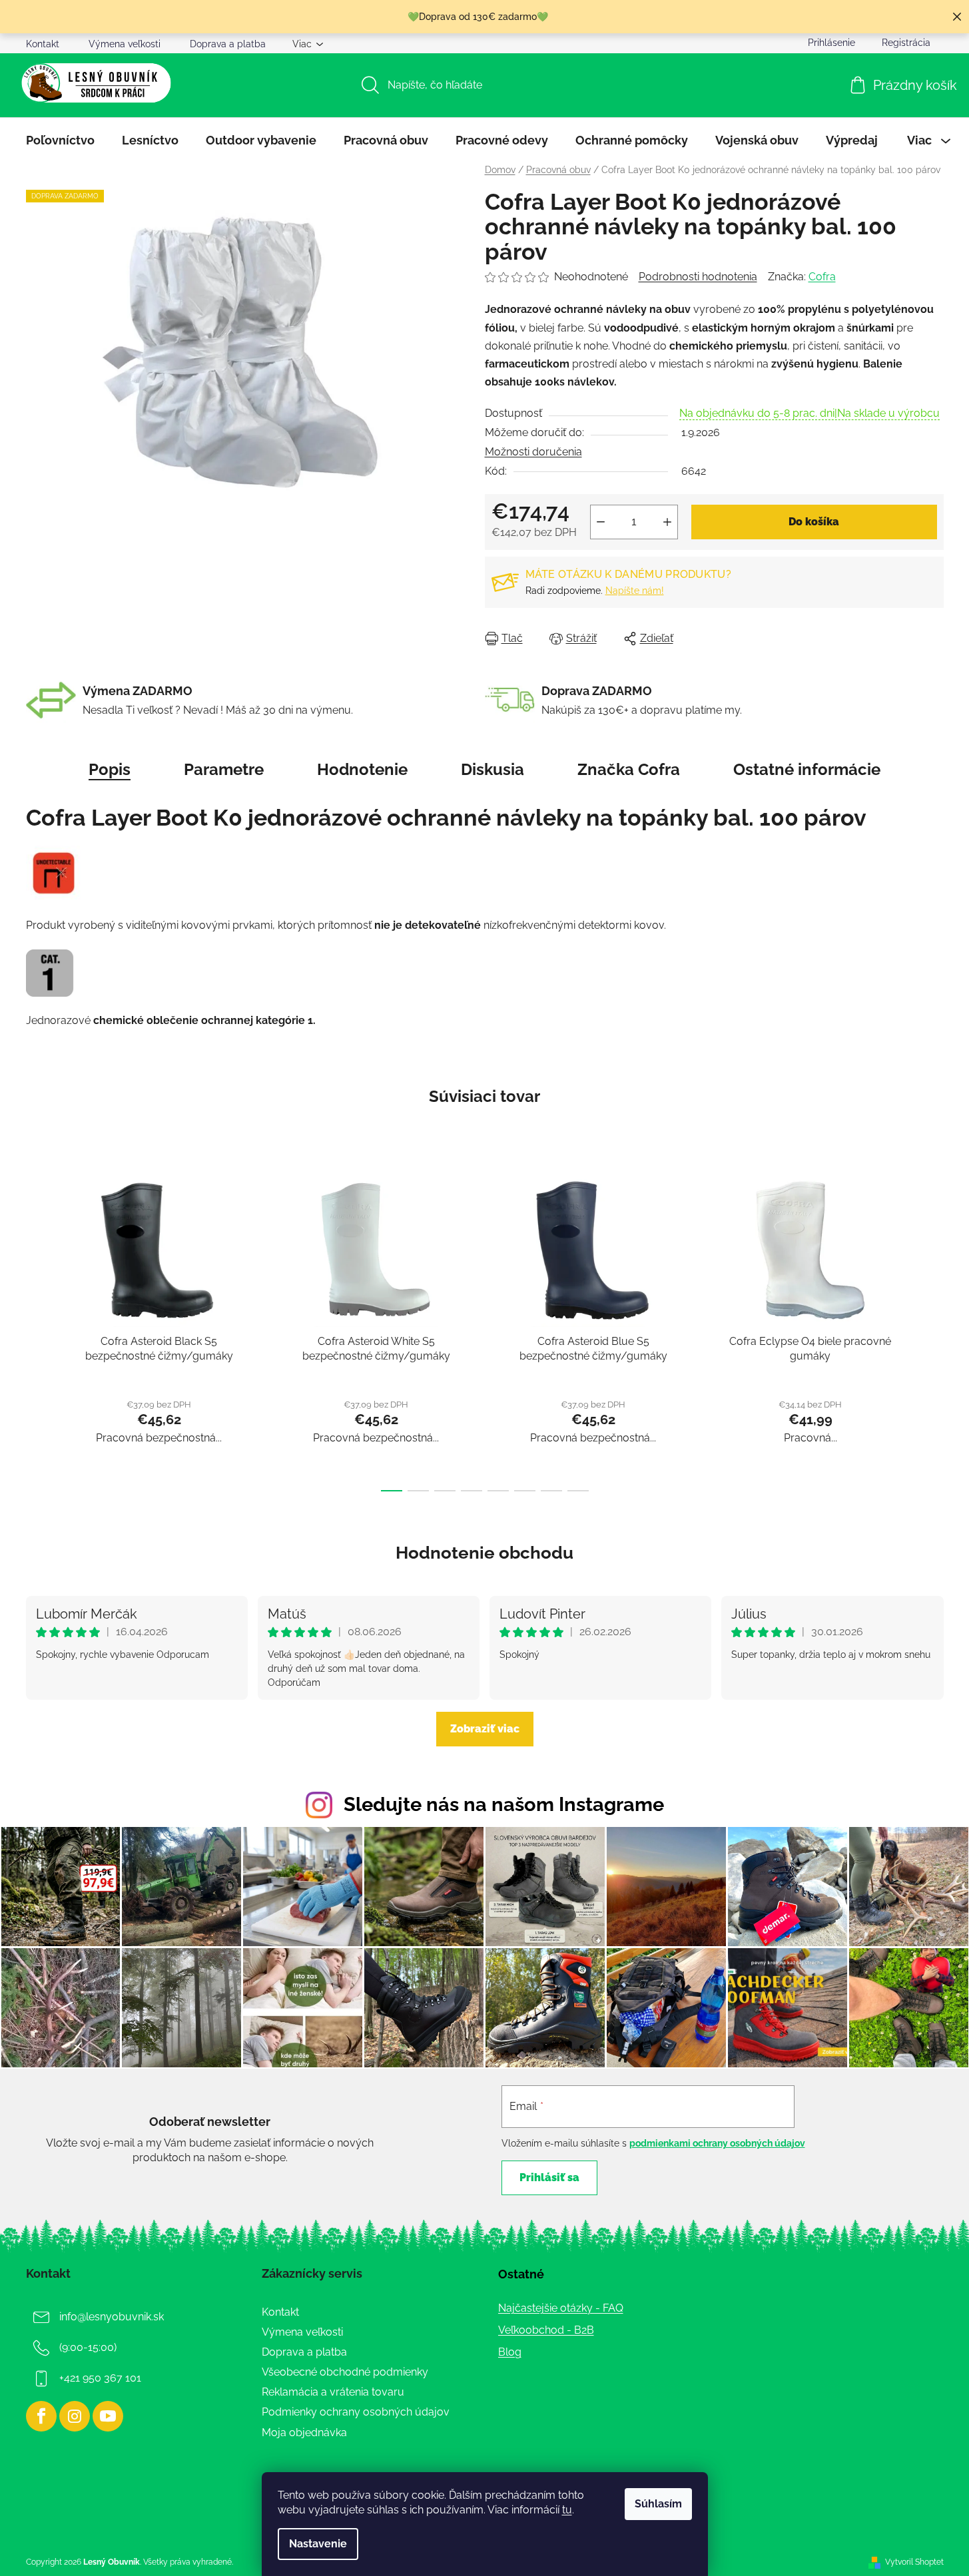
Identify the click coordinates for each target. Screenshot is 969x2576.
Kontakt (43, 44)
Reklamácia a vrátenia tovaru (333, 2392)
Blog (510, 2352)
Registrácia (906, 43)
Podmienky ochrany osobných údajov (356, 2412)
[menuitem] (60, 140)
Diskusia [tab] (492, 769)
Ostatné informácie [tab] (807, 769)
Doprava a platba (228, 44)
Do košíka (814, 522)
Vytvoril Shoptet (914, 2562)
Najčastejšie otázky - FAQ (561, 2308)
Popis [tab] (110, 769)
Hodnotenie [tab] (362, 769)
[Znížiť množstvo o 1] (601, 522)
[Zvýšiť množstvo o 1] (667, 522)
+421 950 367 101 (100, 2378)
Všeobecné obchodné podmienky (345, 2372)
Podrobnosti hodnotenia (698, 277)
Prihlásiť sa (549, 2178)
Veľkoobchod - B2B (546, 2330)
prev (37, 1329)
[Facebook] (41, 2416)
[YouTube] (108, 2416)
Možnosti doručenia (533, 452)
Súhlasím (658, 2504)
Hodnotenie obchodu (484, 1553)
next (933, 1329)
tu (567, 2510)
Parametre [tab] (224, 769)
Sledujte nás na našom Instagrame (504, 1804)
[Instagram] (75, 2416)
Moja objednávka (304, 2433)
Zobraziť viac (485, 1729)
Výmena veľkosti (125, 44)
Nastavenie (318, 2544)
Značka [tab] (629, 769)
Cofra (822, 277)
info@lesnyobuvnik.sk (112, 2317)
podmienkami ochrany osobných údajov (717, 2143)
